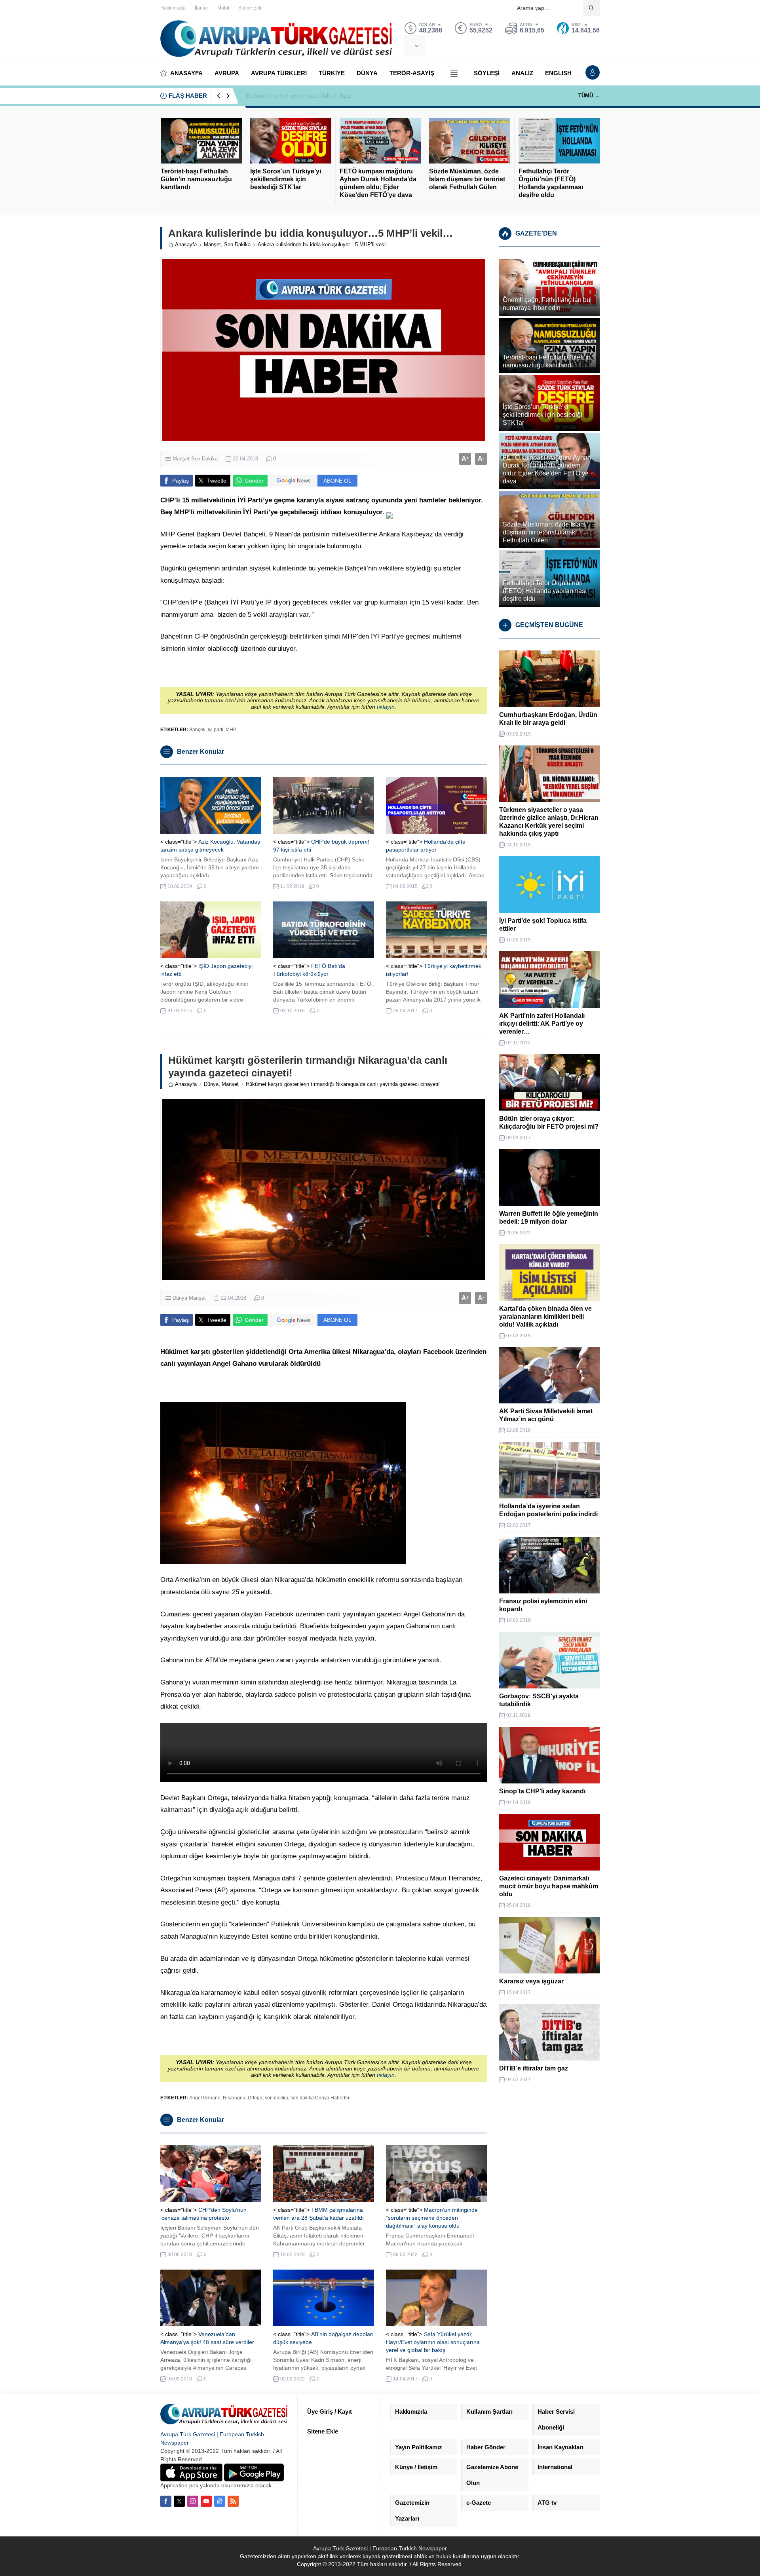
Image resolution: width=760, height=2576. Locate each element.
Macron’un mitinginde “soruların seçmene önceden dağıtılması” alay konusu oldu (432, 2218)
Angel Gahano (205, 2098)
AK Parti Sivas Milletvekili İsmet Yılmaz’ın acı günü (546, 1415)
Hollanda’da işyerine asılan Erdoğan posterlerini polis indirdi (548, 1510)
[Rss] (233, 2501)
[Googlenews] (220, 2501)
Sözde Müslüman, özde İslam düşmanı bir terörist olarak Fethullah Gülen (467, 179)
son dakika (276, 2098)
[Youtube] (206, 2501)
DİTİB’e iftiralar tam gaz (534, 2068)
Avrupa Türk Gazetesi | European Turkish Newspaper (380, 2548)
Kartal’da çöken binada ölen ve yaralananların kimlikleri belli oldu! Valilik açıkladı (545, 1317)
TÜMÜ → (589, 96)
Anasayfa (186, 244)
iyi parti (216, 730)
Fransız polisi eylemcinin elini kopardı (543, 1605)
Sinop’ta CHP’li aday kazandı (542, 1791)
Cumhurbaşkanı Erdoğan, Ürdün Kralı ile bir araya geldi (548, 719)
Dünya (211, 1084)
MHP (231, 730)
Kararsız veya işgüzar (531, 1981)
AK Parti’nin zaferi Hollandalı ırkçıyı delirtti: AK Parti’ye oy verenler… (542, 1024)
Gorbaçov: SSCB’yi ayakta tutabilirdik (539, 1700)
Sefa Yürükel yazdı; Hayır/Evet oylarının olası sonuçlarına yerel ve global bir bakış (433, 2342)
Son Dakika (237, 244)
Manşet (212, 244)
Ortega (255, 2098)
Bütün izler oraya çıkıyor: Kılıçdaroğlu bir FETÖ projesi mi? (549, 1123)
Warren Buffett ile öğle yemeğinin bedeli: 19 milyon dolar (549, 1218)
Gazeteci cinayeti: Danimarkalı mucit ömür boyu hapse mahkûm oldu (549, 1886)
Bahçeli (197, 730)
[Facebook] (166, 2501)
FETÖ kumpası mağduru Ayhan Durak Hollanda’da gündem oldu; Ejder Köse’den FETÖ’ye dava (378, 183)
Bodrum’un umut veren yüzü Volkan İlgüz (298, 96)
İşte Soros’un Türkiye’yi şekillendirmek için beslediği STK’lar (286, 179)
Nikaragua (234, 2098)
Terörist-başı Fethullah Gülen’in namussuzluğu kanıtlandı (196, 179)
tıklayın (386, 707)
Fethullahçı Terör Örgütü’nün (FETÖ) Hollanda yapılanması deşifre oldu (551, 183)
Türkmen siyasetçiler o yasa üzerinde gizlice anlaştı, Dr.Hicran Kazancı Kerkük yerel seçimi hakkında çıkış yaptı (549, 822)
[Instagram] (193, 2501)
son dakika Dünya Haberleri (321, 2098)
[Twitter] (179, 2501)
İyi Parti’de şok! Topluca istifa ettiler (543, 925)
